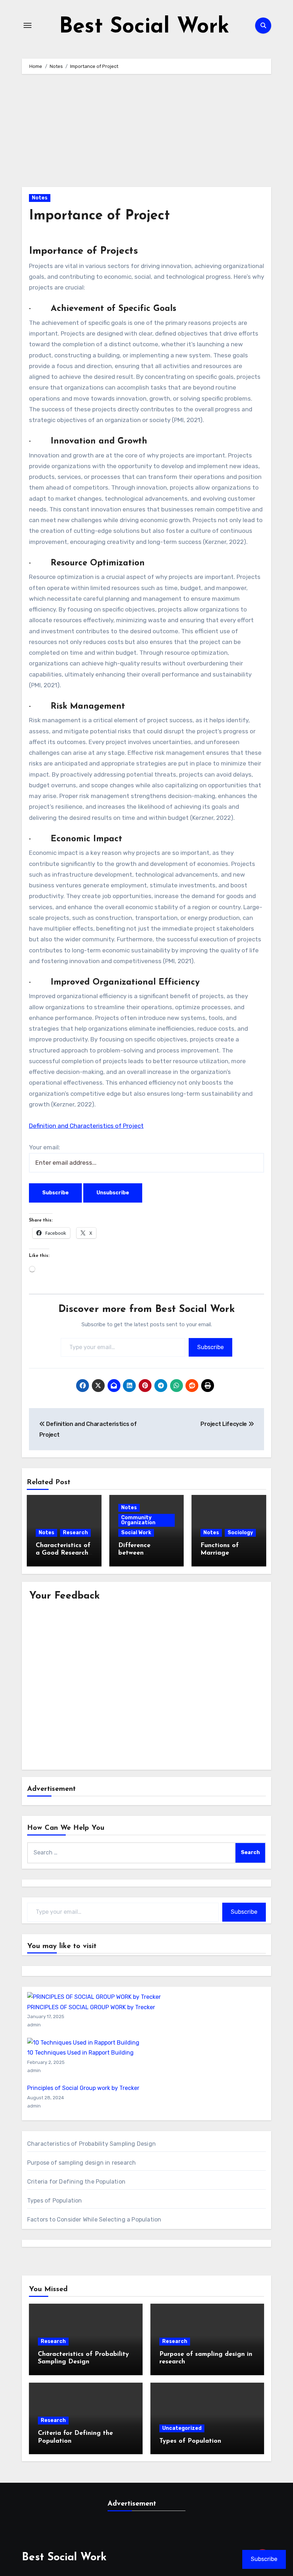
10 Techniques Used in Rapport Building (80, 2053)
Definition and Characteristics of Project (86, 1126)
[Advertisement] (148, 134)
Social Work (136, 1533)
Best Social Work (144, 27)
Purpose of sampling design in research (82, 2163)
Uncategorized (182, 2428)
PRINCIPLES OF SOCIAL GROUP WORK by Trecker (91, 2007)
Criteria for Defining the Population (76, 2182)
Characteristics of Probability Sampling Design (91, 2144)
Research (75, 1533)
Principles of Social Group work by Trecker (83, 2088)
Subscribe (210, 1347)
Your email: (44, 1147)
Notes (40, 198)
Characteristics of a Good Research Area (63, 1553)
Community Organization (138, 1520)
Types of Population (55, 2201)
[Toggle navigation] (28, 25)
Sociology (240, 1533)
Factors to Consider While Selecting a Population (94, 2220)
